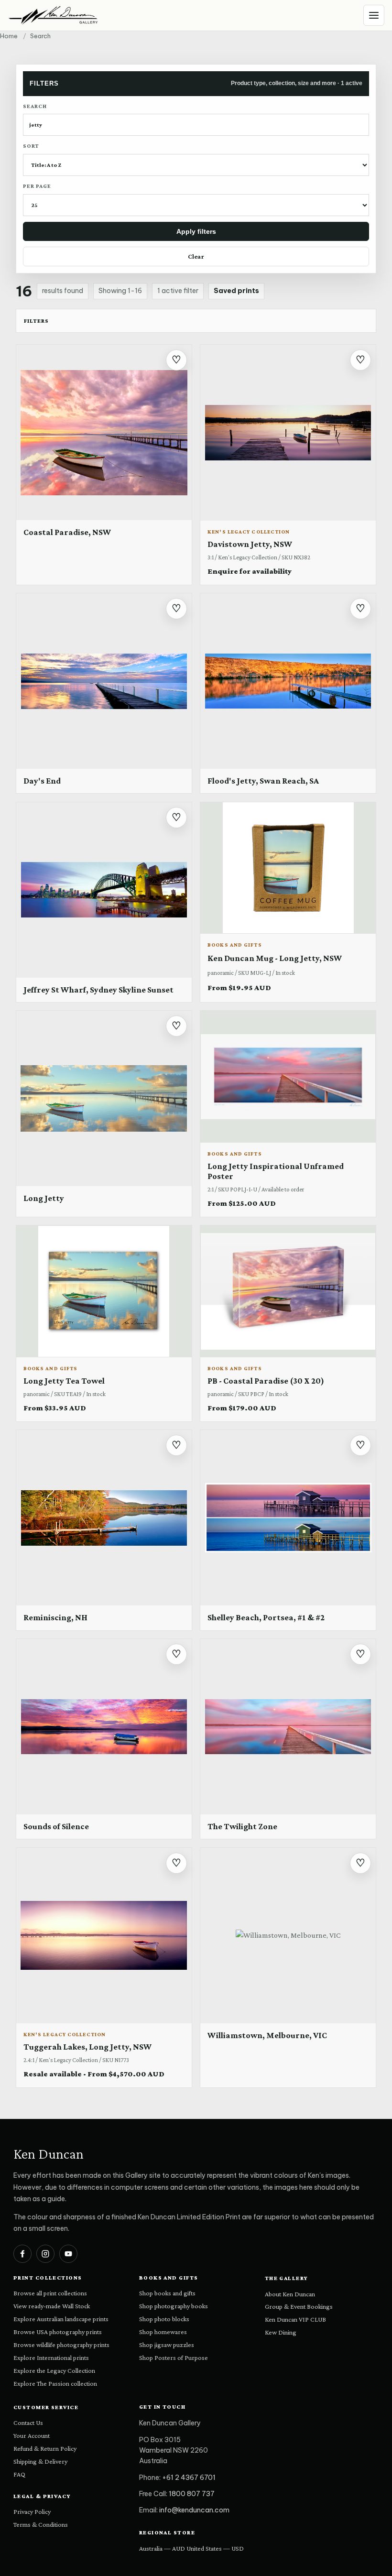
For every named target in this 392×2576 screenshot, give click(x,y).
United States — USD (215, 2548)
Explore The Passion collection (55, 2383)
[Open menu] (374, 15)
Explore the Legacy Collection (54, 2370)
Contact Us (28, 2423)
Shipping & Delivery (40, 2461)
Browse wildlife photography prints (61, 2345)
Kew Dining (281, 2332)
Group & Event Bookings (299, 2306)
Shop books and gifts (167, 2293)
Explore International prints (51, 2358)
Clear (196, 256)
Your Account (32, 2435)
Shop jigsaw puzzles (167, 2345)
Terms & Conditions (41, 2524)
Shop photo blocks (164, 2319)
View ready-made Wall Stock (52, 2306)
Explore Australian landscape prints (61, 2319)
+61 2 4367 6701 (189, 2478)
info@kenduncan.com (194, 2510)
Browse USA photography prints (58, 2332)
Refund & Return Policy (45, 2448)
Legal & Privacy (42, 2496)
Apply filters (196, 231)
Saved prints (236, 291)
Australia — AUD (162, 2548)
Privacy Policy (32, 2511)
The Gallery (287, 2278)
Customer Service (46, 2407)
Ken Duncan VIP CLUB (295, 2319)
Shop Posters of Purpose (174, 2358)
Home (9, 36)
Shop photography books (174, 2306)
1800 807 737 (192, 2494)
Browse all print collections (50, 2293)
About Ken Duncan (290, 2294)
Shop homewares (163, 2332)
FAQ (19, 2474)
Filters (36, 321)
